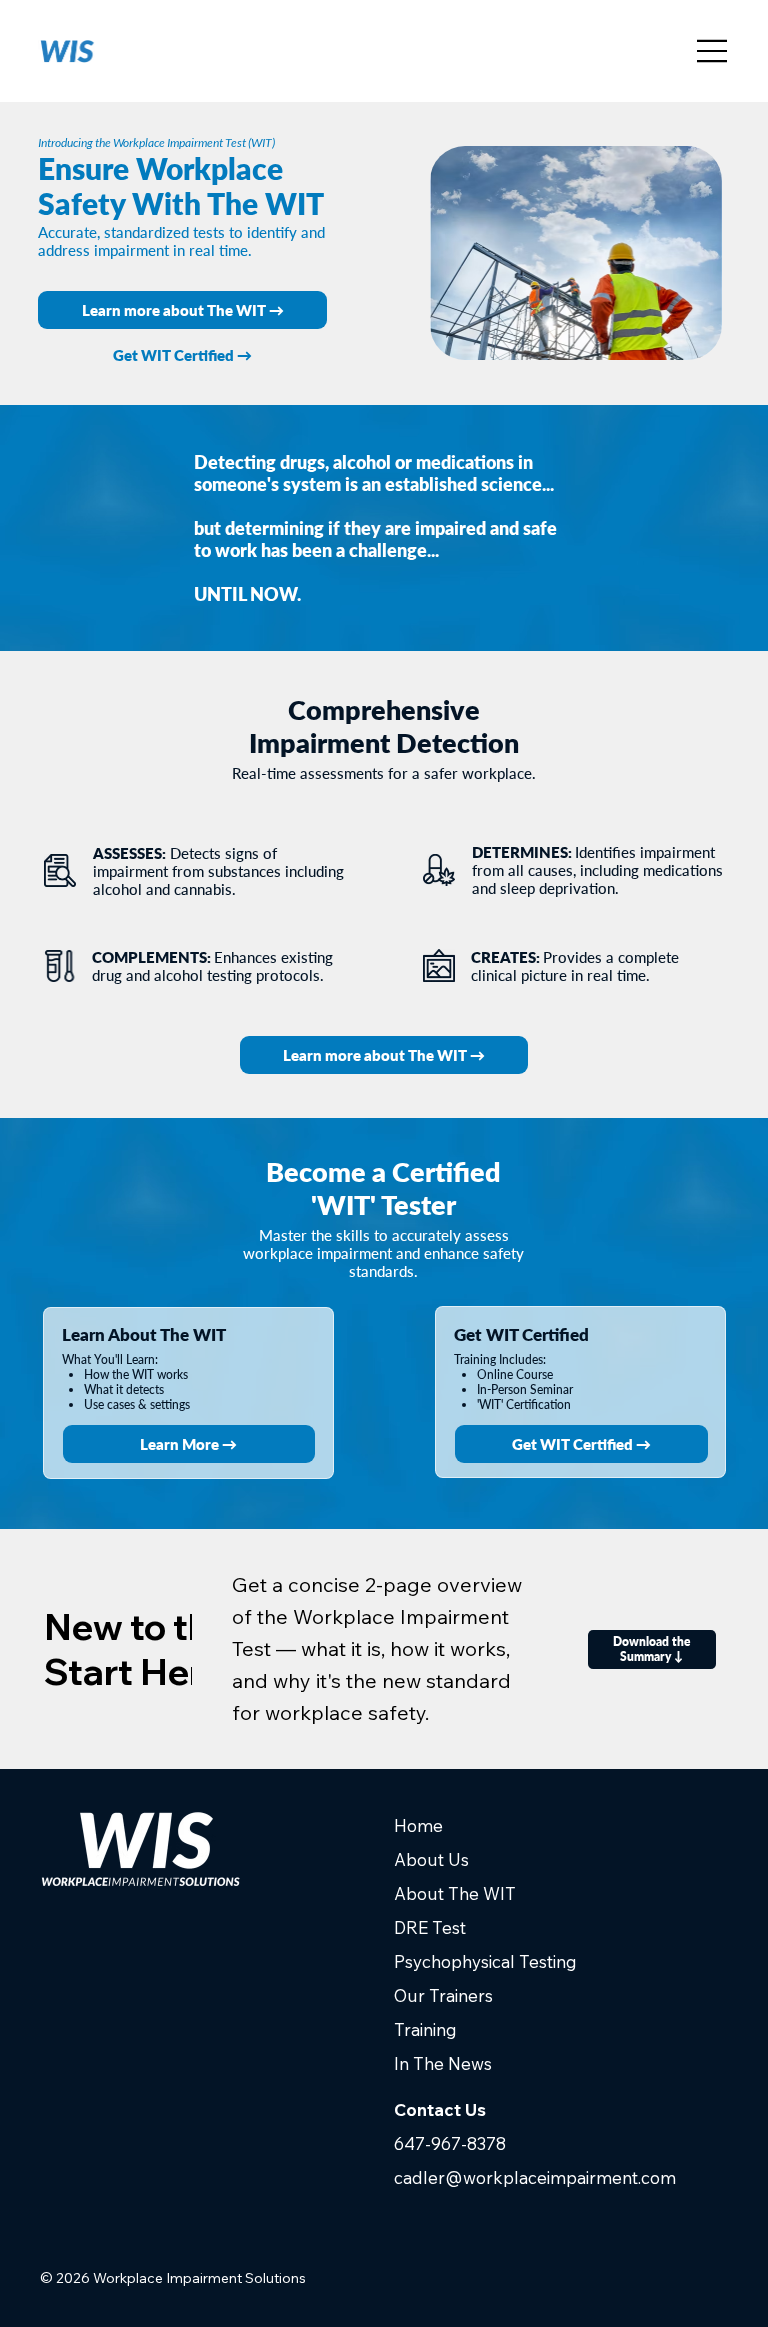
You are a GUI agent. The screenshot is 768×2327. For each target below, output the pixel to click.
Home (418, 1825)
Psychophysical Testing (485, 1961)
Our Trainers (443, 1995)
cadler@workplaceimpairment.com (535, 2177)
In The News (443, 2063)
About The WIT (455, 1893)
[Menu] (713, 51)
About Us (431, 1859)
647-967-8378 (450, 2143)
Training (425, 2029)
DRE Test (430, 1927)
